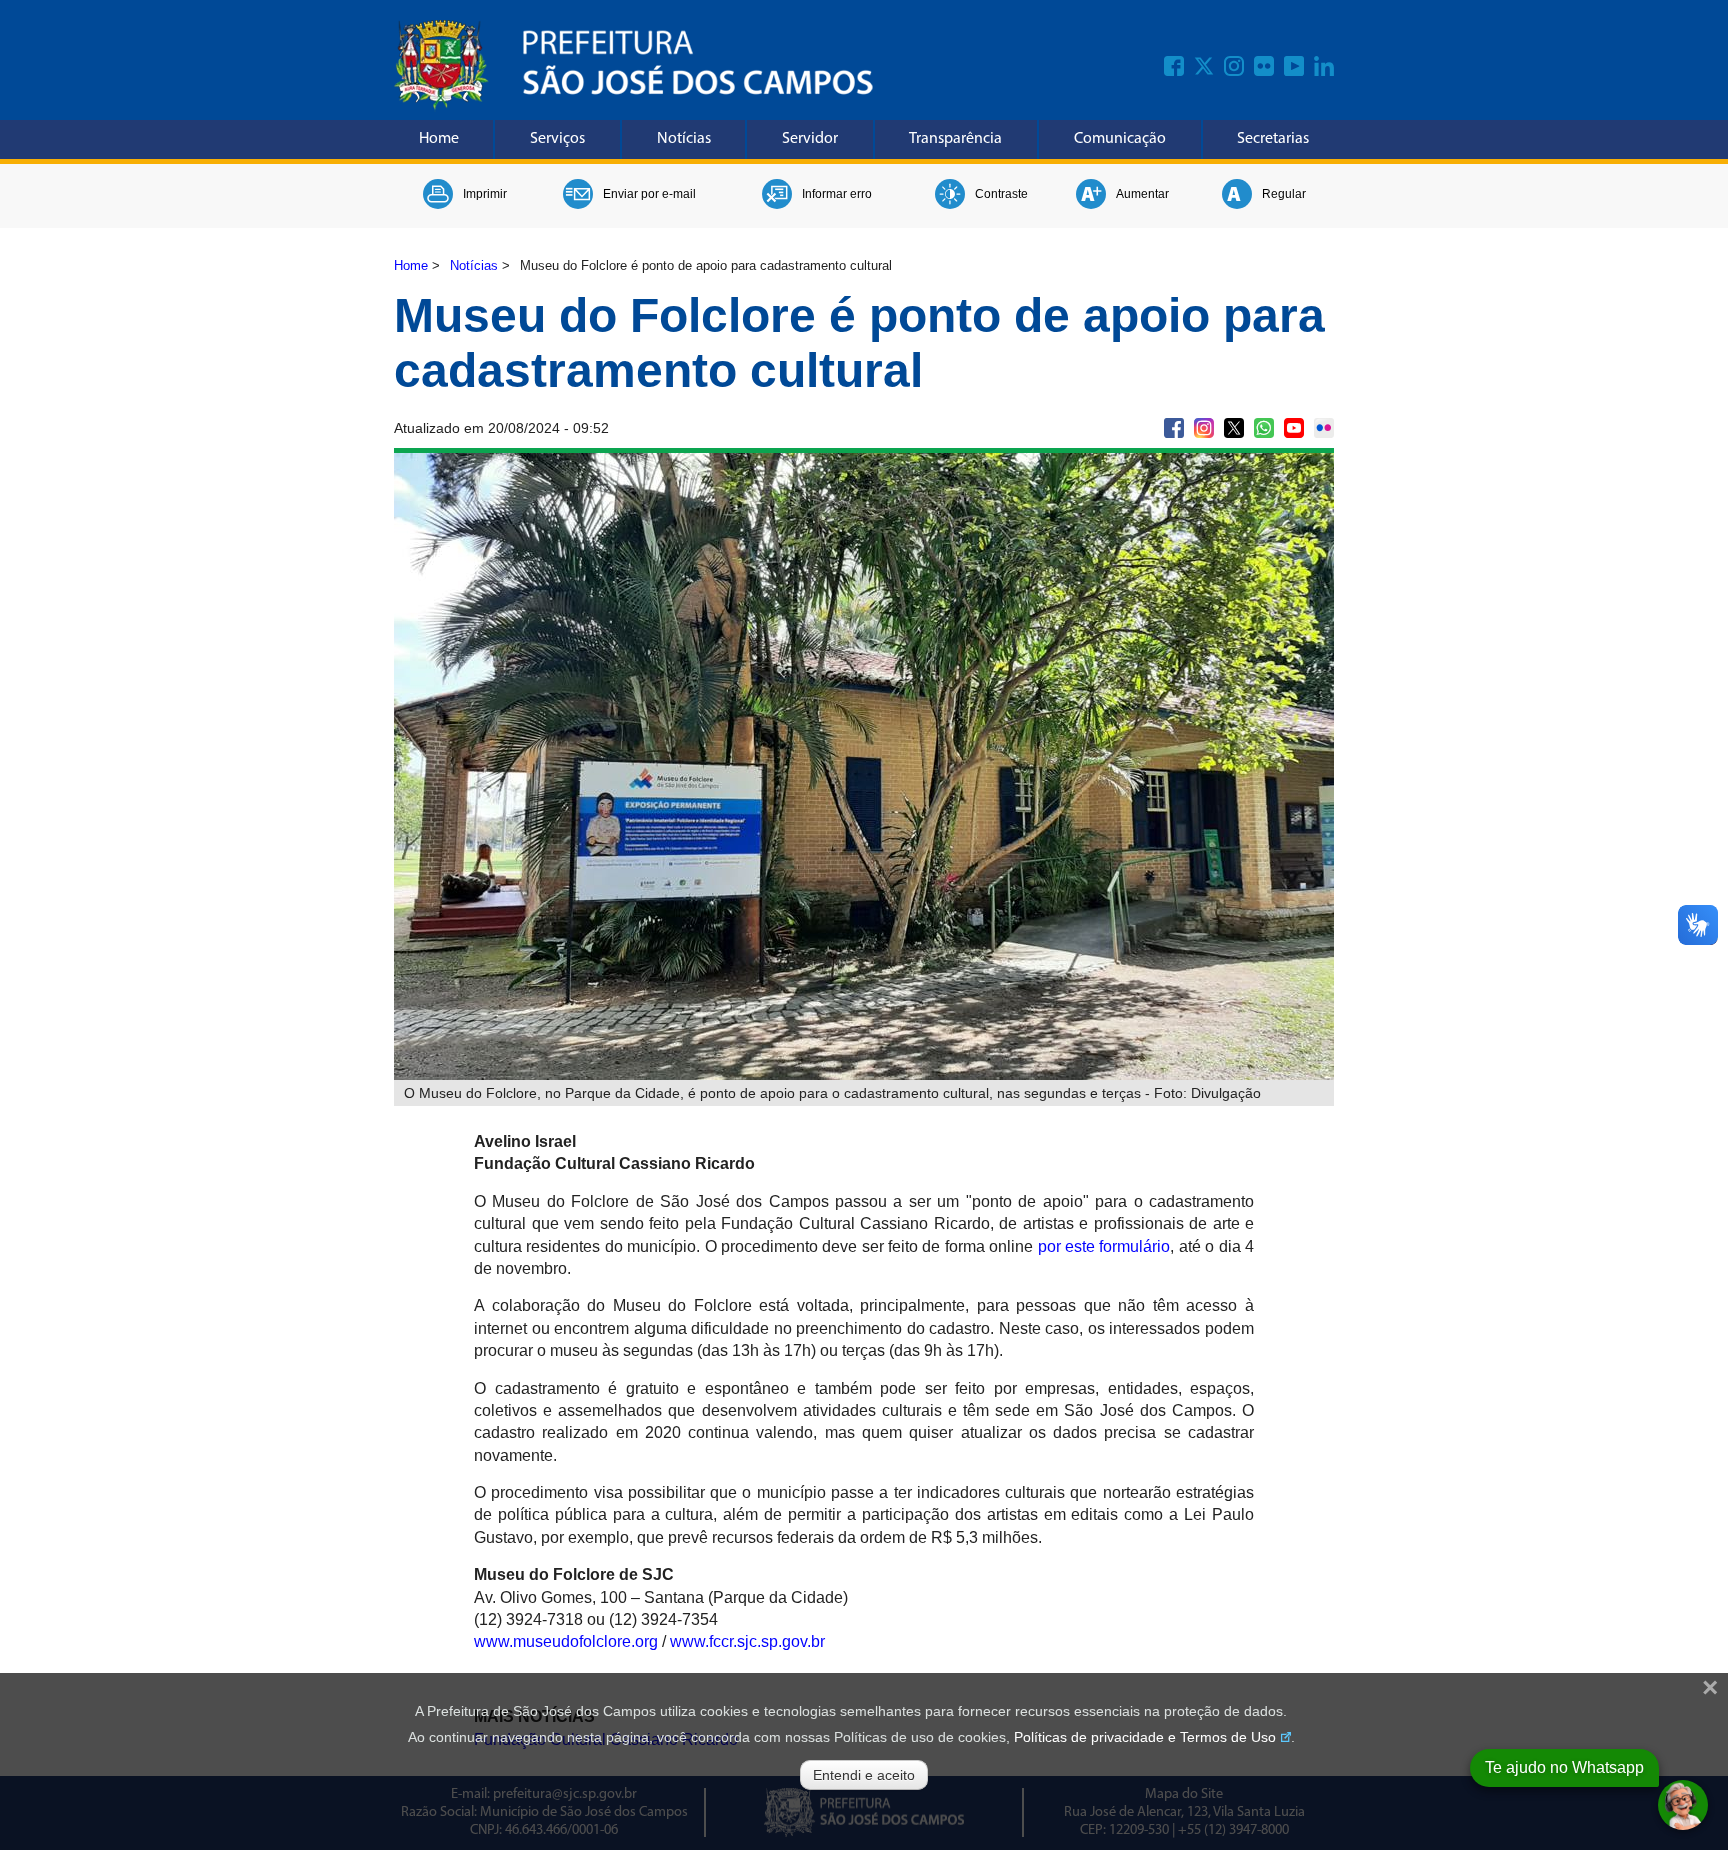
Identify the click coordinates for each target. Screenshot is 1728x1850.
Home (439, 139)
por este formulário (1104, 1246)
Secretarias (1273, 139)
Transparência (955, 139)
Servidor (810, 139)
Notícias (684, 139)
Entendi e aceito (864, 1775)
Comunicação (1120, 139)
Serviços (557, 139)
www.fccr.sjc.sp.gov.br (747, 1641)
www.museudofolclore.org (566, 1641)
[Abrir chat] (1683, 1805)
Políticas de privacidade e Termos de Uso (1145, 1737)
